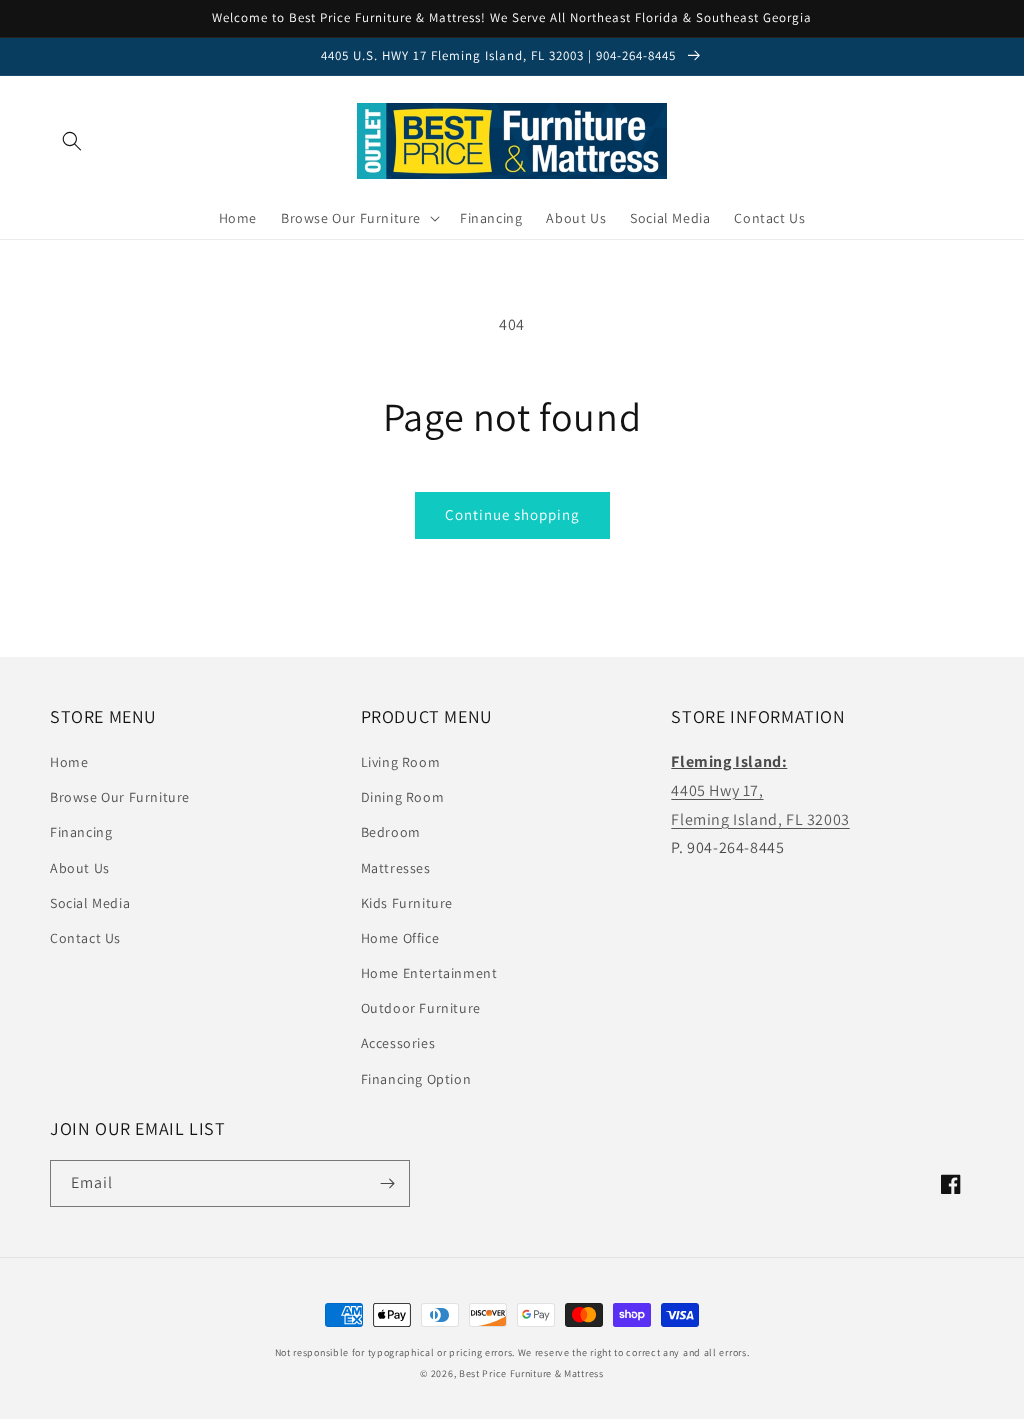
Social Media (90, 903)
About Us (80, 868)
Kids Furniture (407, 903)
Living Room (401, 762)
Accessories (398, 1043)
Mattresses (396, 868)
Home (69, 762)
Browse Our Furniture (120, 797)
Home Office (400, 938)
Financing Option (416, 1079)
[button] (72, 141)
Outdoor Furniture (421, 1008)
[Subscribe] (387, 1183)
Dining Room (403, 797)
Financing (81, 832)
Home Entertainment (429, 973)
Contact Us (85, 938)
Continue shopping (512, 514)
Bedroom (391, 832)
